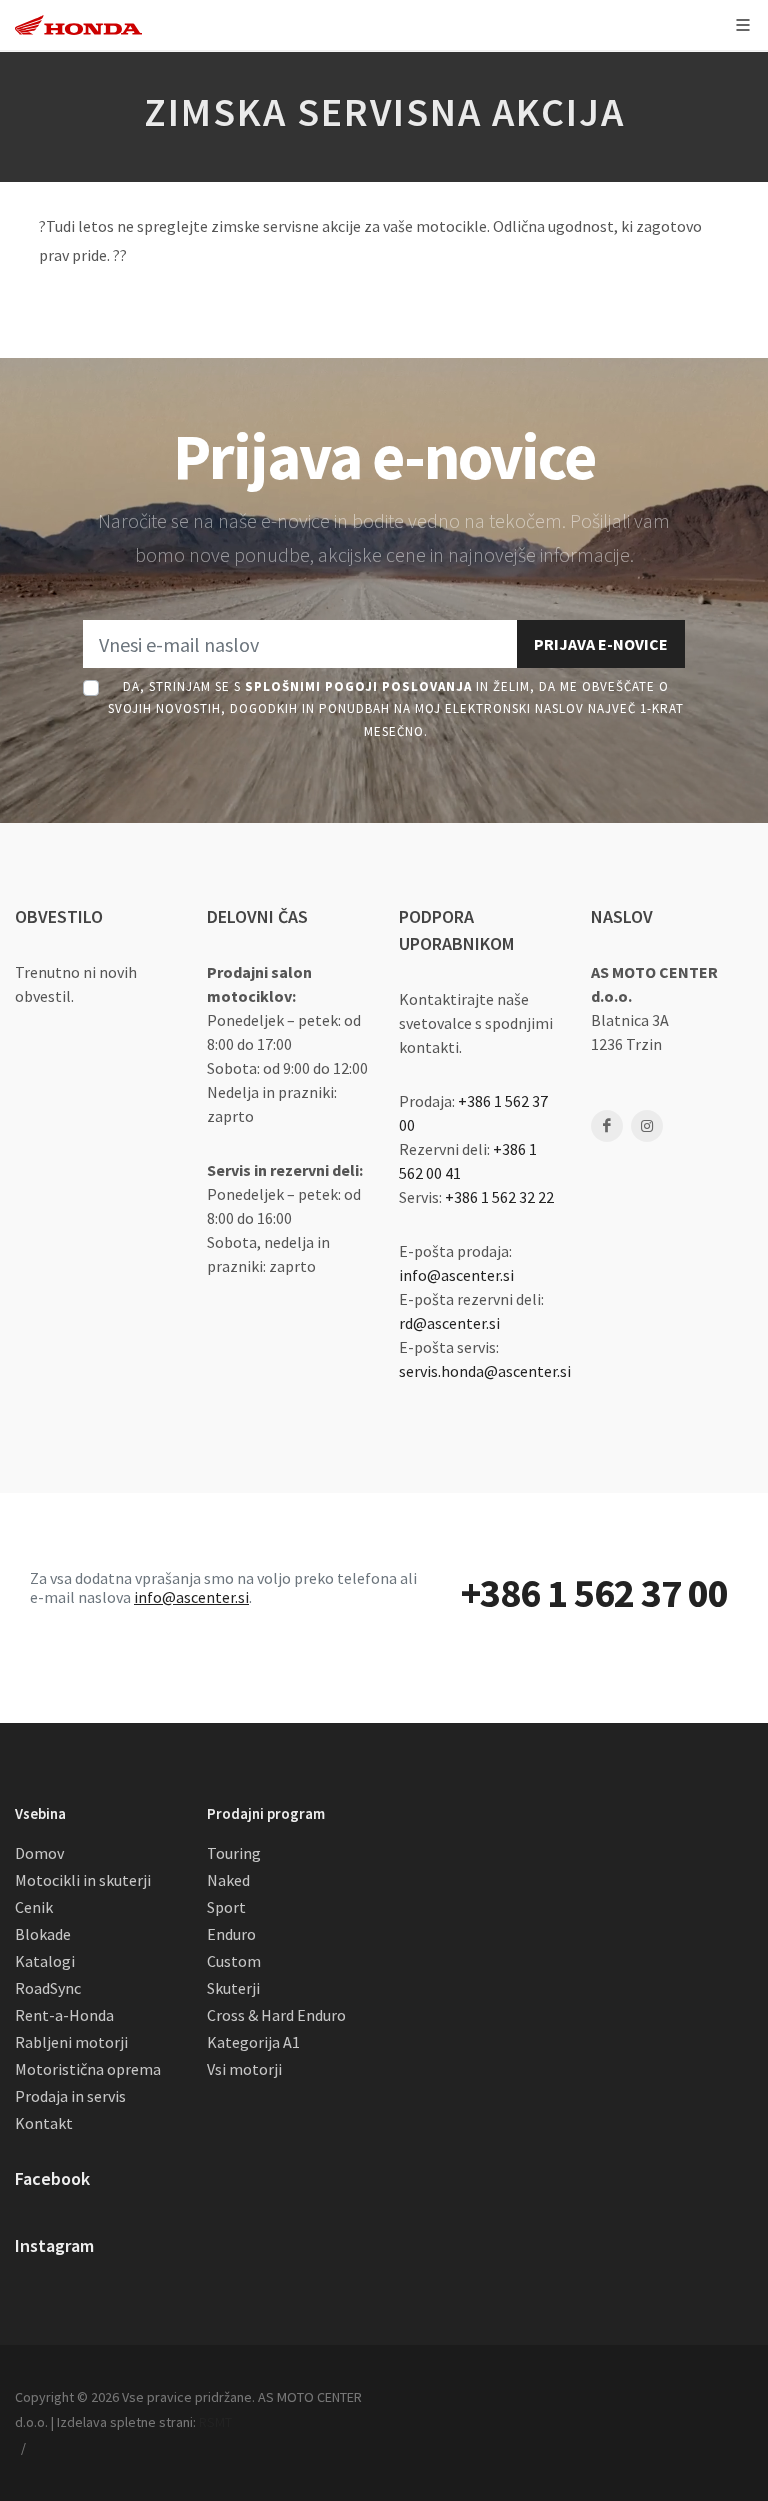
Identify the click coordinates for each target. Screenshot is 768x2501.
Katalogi (45, 1961)
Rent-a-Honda (64, 2015)
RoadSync (48, 1988)
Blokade (43, 1934)
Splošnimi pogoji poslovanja (358, 686)
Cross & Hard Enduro (276, 2015)
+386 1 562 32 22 (499, 1197)
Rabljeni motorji (71, 2042)
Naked (228, 1880)
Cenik (34, 1907)
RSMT (215, 2422)
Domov (39, 1853)
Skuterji (233, 1988)
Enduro (231, 1934)
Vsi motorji (244, 2069)
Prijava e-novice (601, 644)
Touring (234, 1853)
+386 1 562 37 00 (594, 1593)
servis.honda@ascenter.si (485, 1371)
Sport (226, 1907)
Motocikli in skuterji (83, 1880)
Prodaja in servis (70, 2096)
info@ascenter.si (456, 1275)
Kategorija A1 (253, 2042)
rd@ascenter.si (449, 1323)
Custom (234, 1961)
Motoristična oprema (88, 2069)
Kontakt (44, 2123)
